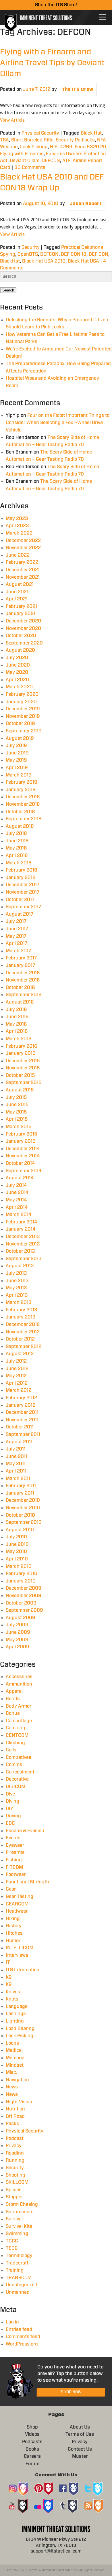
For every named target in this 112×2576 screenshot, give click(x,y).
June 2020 (18, 665)
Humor (13, 1941)
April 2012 (17, 1383)
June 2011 (17, 1456)
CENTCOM (17, 1735)
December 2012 (23, 1325)
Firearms (15, 1852)
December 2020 (23, 621)
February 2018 (22, 870)
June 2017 (17, 929)
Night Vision (19, 2102)
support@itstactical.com (56, 2551)
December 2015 (23, 1061)
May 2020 (17, 672)
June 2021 (17, 592)
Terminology (19, 2256)
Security (31, 247)
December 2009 (24, 1588)
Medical (14, 2050)
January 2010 (21, 1581)
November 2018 (23, 804)
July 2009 (17, 1625)
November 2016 (23, 980)
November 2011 (22, 1420)
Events (13, 1838)
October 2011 (20, 1427)
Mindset (15, 2065)
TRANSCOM (19, 2278)
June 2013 (17, 1281)
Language (17, 2007)
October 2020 (21, 636)
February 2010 (22, 1574)
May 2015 (16, 1112)
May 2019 (16, 760)
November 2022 (23, 548)
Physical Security (40, 133)
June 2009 (18, 1632)
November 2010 (23, 1508)
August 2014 (20, 1178)
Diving (12, 1801)
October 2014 (20, 1163)
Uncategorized (22, 2285)
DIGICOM (16, 1787)
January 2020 (21, 702)
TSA (4, 140)
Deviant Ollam (25, 161)
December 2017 (23, 885)
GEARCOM (17, 1904)
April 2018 (17, 856)
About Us (80, 2427)
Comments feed (23, 2337)
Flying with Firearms (22, 154)
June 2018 (17, 841)
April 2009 (18, 1647)
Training (15, 2270)
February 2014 (22, 1222)
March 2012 (19, 1390)
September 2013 (24, 1259)
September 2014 (24, 1171)
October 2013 (20, 1251)
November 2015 (23, 1068)
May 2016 (16, 1024)
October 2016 (20, 988)
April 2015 (17, 1119)
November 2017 (23, 892)
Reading (15, 2153)
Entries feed (19, 2329)
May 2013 (16, 1288)
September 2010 (24, 1522)
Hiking (13, 1919)
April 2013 (17, 1295)
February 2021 (21, 606)
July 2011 (16, 1449)
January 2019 (21, 790)
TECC (12, 2248)
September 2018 (24, 819)
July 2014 (16, 1185)
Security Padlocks (75, 140)
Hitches (14, 1933)
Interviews (17, 1955)
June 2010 (17, 1544)
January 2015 (21, 1141)
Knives (13, 1992)
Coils (11, 1750)
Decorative (17, 1779)
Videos (32, 2434)
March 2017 (18, 951)
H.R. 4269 (61, 147)
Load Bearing (20, 2029)
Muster (80, 2456)
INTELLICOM (20, 1948)
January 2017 (20, 965)
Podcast (15, 2139)
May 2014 (16, 1200)
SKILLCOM (17, 2182)
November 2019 (23, 716)
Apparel (14, 1691)
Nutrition (15, 2109)
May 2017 (16, 936)
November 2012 (23, 1332)
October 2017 (20, 900)
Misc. (11, 2072)
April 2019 (17, 768)
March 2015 (19, 1127)
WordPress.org (22, 2344)
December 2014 (23, 1149)
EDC (10, 1823)
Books (32, 2449)
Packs (12, 2124)
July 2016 (16, 1010)
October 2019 (20, 724)
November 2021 (23, 577)
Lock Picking (34, 147)
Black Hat (91, 133)
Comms (14, 1765)
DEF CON (99, 254)
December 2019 (23, 709)
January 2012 (21, 1405)
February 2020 (22, 694)
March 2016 (19, 1039)
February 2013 (22, 1310)
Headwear (17, 1911)
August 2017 (20, 914)
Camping (16, 1728)
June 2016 (17, 1017)
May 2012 (16, 1376)
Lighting (15, 2021)
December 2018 (23, 797)
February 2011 (21, 1486)
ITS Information (23, 1970)
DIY (9, 1809)
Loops (12, 2043)
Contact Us (80, 2449)
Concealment (20, 1772)
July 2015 (16, 1097)
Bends (13, 1699)
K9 (9, 1977)
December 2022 (23, 541)
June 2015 (17, 1105)
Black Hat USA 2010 (44, 261)
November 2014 (23, 1156)
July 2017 (16, 921)
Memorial (16, 2058)
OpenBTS (28, 254)
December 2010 (23, 1500)
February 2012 (21, 1398)
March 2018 (19, 863)
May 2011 (16, 1464)
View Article (12, 120)
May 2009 (17, 1640)
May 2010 (16, 1552)
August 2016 (20, 1002)
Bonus (13, 1713)
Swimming (17, 2234)
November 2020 (23, 628)
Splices (14, 2190)
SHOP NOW (71, 2392)
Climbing (15, 1743)
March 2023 (19, 533)
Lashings (16, 2014)
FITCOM (14, 1867)
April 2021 (17, 599)
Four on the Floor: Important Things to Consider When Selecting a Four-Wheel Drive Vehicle (58, 423)
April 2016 (17, 1031)
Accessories (19, 1677)
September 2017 (23, 907)
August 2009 (21, 1618)
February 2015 (22, 1134)
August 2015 (20, 1090)
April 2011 (16, 1471)
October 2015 (20, 1075)
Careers (32, 2456)
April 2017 (17, 943)
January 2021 (21, 614)
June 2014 (17, 1193)
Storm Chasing (22, 2204)
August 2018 (20, 826)
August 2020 (20, 650)
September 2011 (23, 1434)
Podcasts (32, 2442)
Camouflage (19, 1721)
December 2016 (23, 973)
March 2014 (19, 1215)
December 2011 (22, 1412)
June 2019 (17, 753)
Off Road (15, 2116)
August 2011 (19, 1442)
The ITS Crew (77, 89)
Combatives (19, 1757)
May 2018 (16, 848)
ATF (66, 161)
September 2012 (24, 1347)
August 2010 (20, 1530)
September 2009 (24, 1610)
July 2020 (17, 658)
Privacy (14, 2146)
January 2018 (21, 878)
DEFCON (51, 161)
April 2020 (17, 680)
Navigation (17, 2080)
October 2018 (20, 812)
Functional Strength (27, 1882)
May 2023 (17, 519)
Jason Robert (86, 204)
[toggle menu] (103, 17)
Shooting (16, 2175)
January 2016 (21, 1053)
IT (8, 1962)
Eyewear (15, 1845)
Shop (32, 2427)
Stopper (14, 2197)
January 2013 (21, 1317)
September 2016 (24, 995)
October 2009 (21, 1603)
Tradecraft (17, 2263)
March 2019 (19, 775)
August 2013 (20, 1266)
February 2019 (22, 782)
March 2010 (19, 1566)
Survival (14, 2219)
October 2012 (20, 1339)
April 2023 (17, 526)
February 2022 (22, 562)
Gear (11, 1889)
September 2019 (24, 731)
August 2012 (20, 1354)
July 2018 (16, 833)
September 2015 (24, 1083)
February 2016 (22, 1046)
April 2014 (17, 1207)
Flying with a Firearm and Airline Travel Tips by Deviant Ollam (52, 63)
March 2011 (18, 1479)
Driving (13, 1816)
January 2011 (20, 1493)
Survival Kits (19, 2226)
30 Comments (30, 167)
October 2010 (20, 1515)
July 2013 (16, 1273)
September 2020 (24, 643)
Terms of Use (80, 2434)
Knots (12, 1999)
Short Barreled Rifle (32, 140)
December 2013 (23, 1237)
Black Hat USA (83, 261)
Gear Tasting (20, 1897)
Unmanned (18, 2292)
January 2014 (21, 1229)
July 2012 (16, 1361)
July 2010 (16, 1537)
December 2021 (23, 570)
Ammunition (19, 1684)
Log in (12, 2322)
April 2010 (17, 1559)
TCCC (12, 2241)
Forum (32, 2464)
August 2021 (20, 584)
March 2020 (19, 687)
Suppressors (20, 2212)
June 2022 (18, 555)
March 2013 (19, 1302)
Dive (10, 1794)
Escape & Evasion (25, 1831)
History (14, 1926)
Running (15, 2160)
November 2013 (23, 1244)
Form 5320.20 (90, 147)
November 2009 (24, 1596)
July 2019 (16, 746)
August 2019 (20, 738)
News (12, 2087)
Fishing (14, 1860)
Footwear (16, 1875)
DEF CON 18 (74, 254)
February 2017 (21, 958)
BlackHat (10, 261)
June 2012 (17, 1369)
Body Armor (19, 1706)
